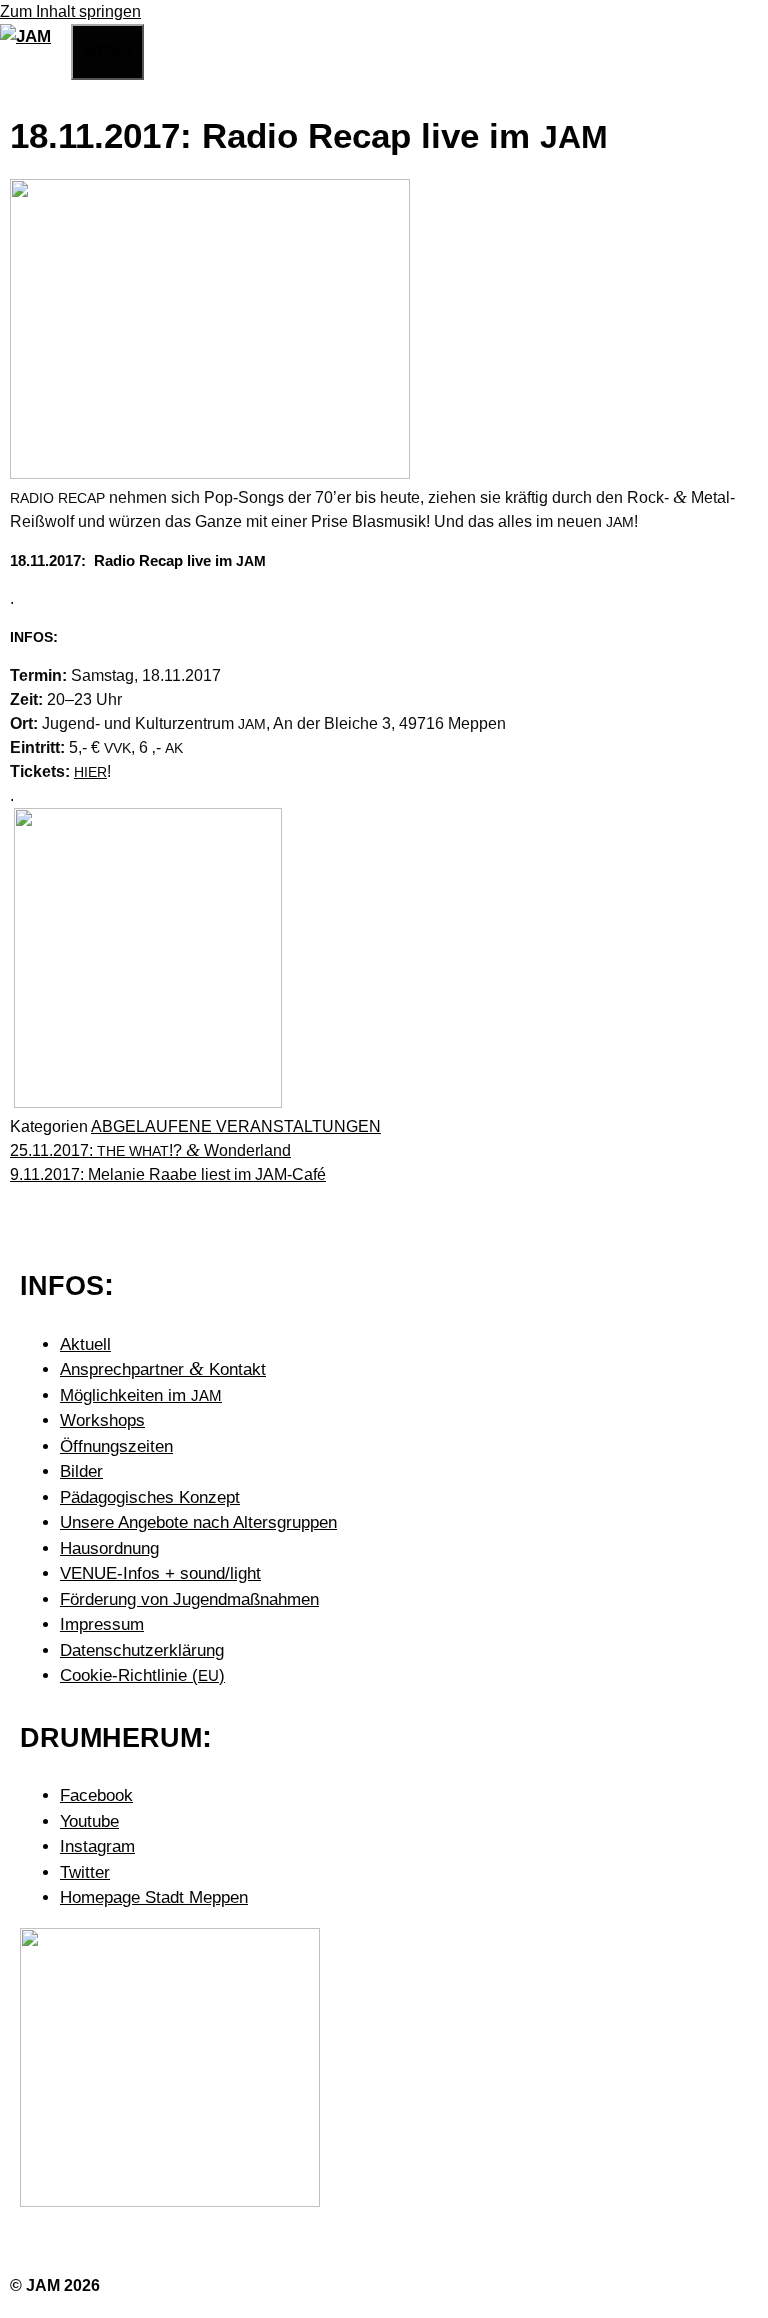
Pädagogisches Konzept (150, 1497)
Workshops (102, 1420)
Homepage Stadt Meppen (154, 1897)
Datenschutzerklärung (142, 1650)
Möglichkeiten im (141, 1395)
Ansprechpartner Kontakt (163, 1369)
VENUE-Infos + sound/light (160, 1573)
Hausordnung (109, 1548)
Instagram (97, 1846)
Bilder (81, 1471)
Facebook (96, 1795)
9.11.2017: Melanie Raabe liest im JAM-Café (168, 1174)
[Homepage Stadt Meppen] (170, 2201)
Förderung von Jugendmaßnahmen (189, 1599)
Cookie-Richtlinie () (142, 1675)
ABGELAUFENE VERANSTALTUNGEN (236, 1126)
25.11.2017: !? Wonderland (150, 1150)
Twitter (85, 1872)
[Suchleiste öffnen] (61, 48)
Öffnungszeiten (116, 1446)
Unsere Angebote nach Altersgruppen (198, 1522)
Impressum (102, 1624)
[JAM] (25, 36)
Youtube (89, 1821)
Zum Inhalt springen (70, 11)
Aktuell (85, 1344)
